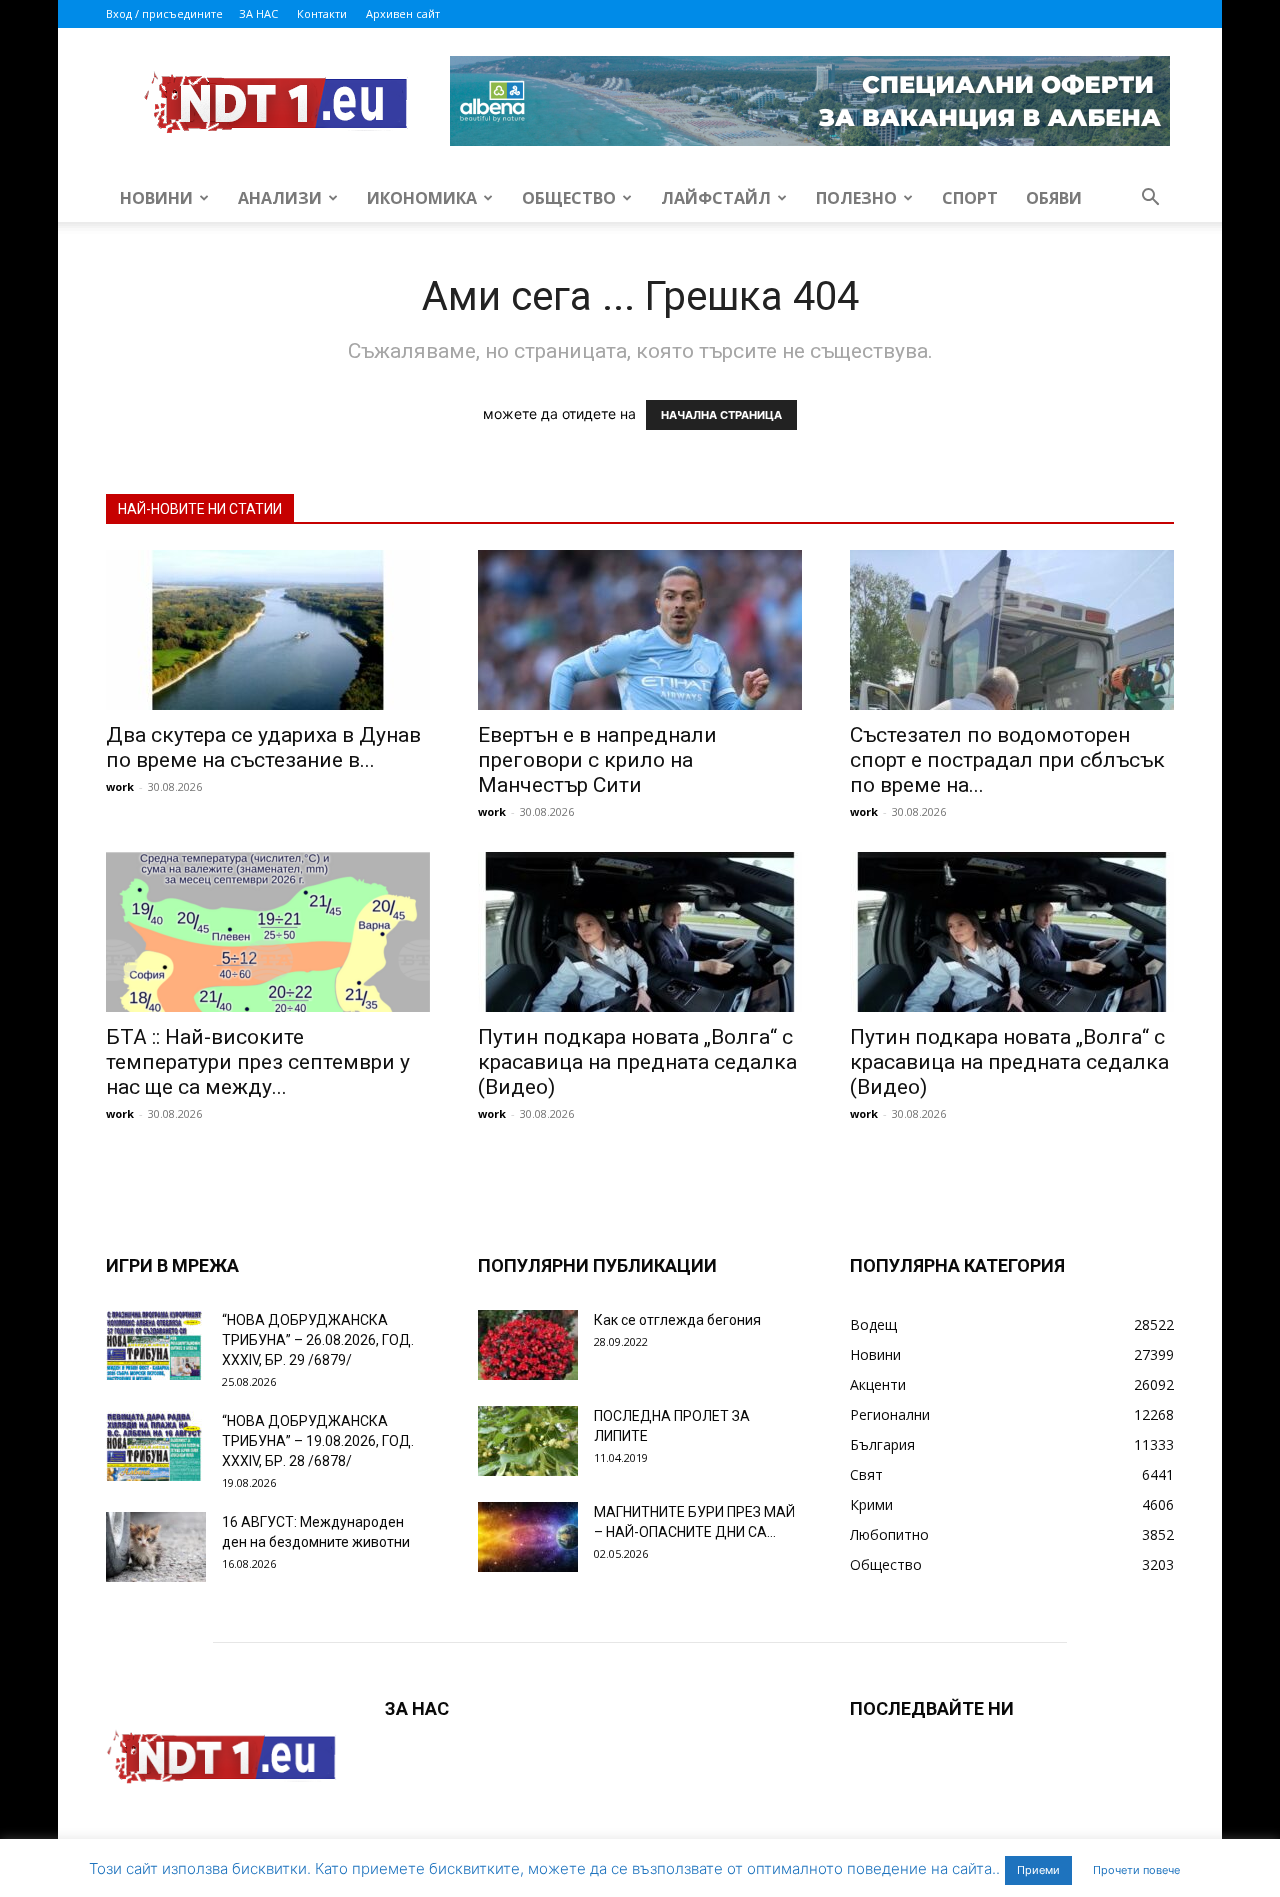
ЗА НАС (258, 13)
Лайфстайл (716, 198)
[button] (1150, 199)
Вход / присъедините (164, 13)
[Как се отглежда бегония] (528, 1345)
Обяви (1054, 198)
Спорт (970, 198)
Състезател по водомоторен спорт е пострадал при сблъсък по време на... (1007, 760)
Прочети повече (1136, 1870)
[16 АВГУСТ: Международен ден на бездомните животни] (156, 1547)
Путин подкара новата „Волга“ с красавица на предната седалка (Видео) (637, 1062)
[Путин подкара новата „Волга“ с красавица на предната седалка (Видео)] (640, 932)
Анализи (280, 198)
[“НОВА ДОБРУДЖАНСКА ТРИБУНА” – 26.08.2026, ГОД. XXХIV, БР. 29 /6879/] (156, 1345)
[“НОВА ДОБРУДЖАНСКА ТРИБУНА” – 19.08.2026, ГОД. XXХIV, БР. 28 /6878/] (156, 1446)
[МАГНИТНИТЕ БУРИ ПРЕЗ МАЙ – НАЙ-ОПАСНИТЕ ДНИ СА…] (528, 1537)
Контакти (322, 13)
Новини (156, 198)
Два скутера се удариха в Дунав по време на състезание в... (263, 747)
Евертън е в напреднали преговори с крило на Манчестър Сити (597, 760)
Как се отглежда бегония (677, 1320)
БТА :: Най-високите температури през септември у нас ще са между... (258, 1062)
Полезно (856, 198)
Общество (569, 198)
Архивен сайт (403, 13)
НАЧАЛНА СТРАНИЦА (721, 415)
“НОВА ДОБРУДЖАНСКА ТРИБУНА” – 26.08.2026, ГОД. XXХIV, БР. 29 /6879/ (318, 1340)
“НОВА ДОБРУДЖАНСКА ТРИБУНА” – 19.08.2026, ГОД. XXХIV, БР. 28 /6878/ (318, 1441)
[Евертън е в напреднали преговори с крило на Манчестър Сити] (640, 630)
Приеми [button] (1038, 1870)
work (120, 786)
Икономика (422, 198)
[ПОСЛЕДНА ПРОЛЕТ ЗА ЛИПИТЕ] (528, 1441)
